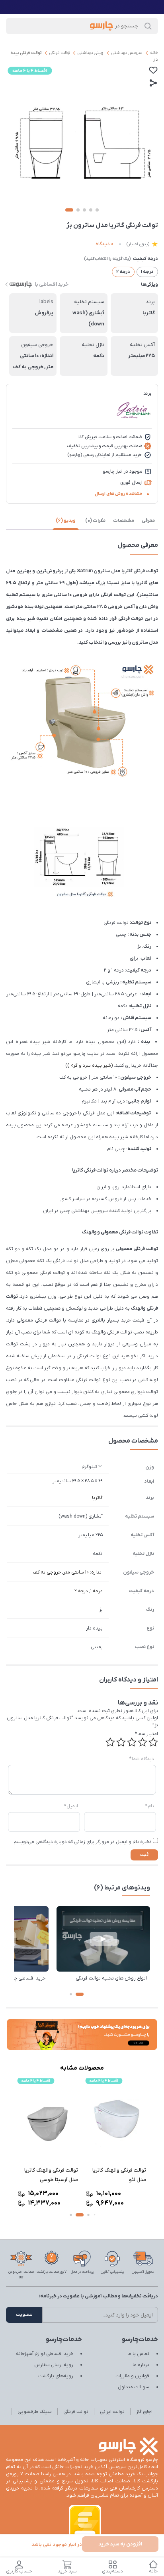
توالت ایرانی (112, 2412)
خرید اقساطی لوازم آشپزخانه (45, 2354)
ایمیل (71, 1806)
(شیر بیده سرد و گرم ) (90, 1066)
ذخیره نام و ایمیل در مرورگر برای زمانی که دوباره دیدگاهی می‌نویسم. (82, 1842)
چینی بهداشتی (91, 53)
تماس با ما (138, 2354)
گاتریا (97, 1498)
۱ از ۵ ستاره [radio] (153, 1742)
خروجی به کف (47, 1572)
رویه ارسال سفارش (54, 2365)
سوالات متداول (134, 2387)
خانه (154, 53)
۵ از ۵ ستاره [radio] (110, 1742)
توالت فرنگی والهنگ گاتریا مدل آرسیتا (51, 2175)
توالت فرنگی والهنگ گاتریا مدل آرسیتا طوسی (119, 2175)
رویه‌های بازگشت (56, 2376)
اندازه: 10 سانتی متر (83, 1572)
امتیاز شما (146, 1734)
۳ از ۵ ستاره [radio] (132, 1742)
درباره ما (141, 2365)
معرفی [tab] (148, 521)
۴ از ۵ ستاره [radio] (121, 1742)
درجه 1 (97, 1591)
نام (150, 1806)
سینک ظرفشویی (35, 2412)
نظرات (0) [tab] (95, 521)
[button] (80, 1994)
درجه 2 (81, 1591)
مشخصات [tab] (124, 521)
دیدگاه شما (142, 1759)
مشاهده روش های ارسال (118, 494)
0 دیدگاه (104, 244)
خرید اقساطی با (52, 284)
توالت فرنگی (60, 53)
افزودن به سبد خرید (120, 2544)
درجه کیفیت (145, 259)
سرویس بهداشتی (127, 53)
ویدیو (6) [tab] (66, 521)
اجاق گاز (144, 2412)
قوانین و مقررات (132, 2376)
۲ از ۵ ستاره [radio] (143, 1742)
